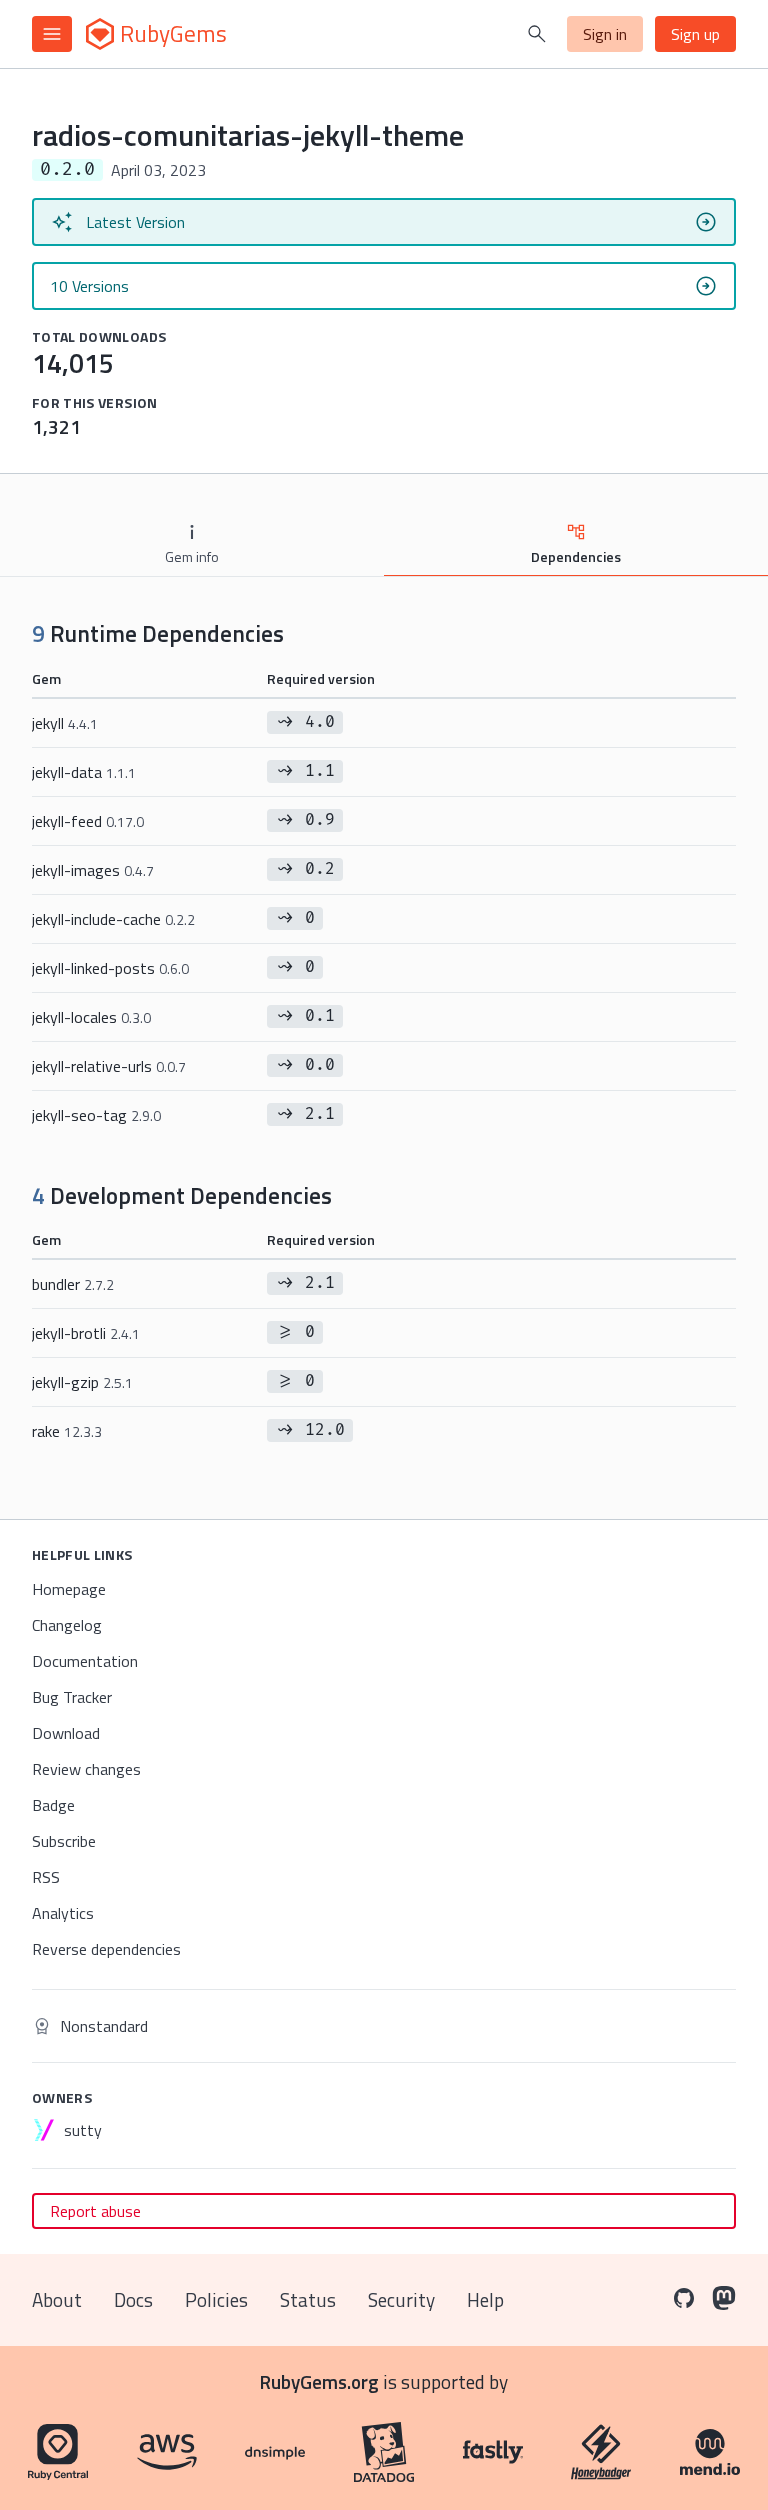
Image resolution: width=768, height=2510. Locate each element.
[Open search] (537, 34)
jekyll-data (84, 772)
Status (308, 2299)
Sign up (695, 34)
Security (401, 2299)
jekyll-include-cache (113, 919)
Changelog (67, 1625)
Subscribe (64, 1841)
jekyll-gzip (82, 1382)
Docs (133, 2299)
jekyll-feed (88, 821)
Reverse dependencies (106, 1949)
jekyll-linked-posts (110, 968)
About (57, 2299)
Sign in (605, 34)
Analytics (63, 1913)
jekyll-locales (91, 1017)
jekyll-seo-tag (96, 1115)
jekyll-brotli (86, 1333)
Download (66, 1733)
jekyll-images (93, 870)
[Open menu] (52, 34)
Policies (216, 2299)
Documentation (85, 1661)
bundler (73, 1284)
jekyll (65, 723)
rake (67, 1431)
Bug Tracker (72, 1697)
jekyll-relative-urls (109, 1066)
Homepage (69, 1589)
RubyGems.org (319, 2381)
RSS (46, 1877)
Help (485, 2299)
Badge (53, 1805)
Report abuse (95, 2211)
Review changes (86, 1769)
